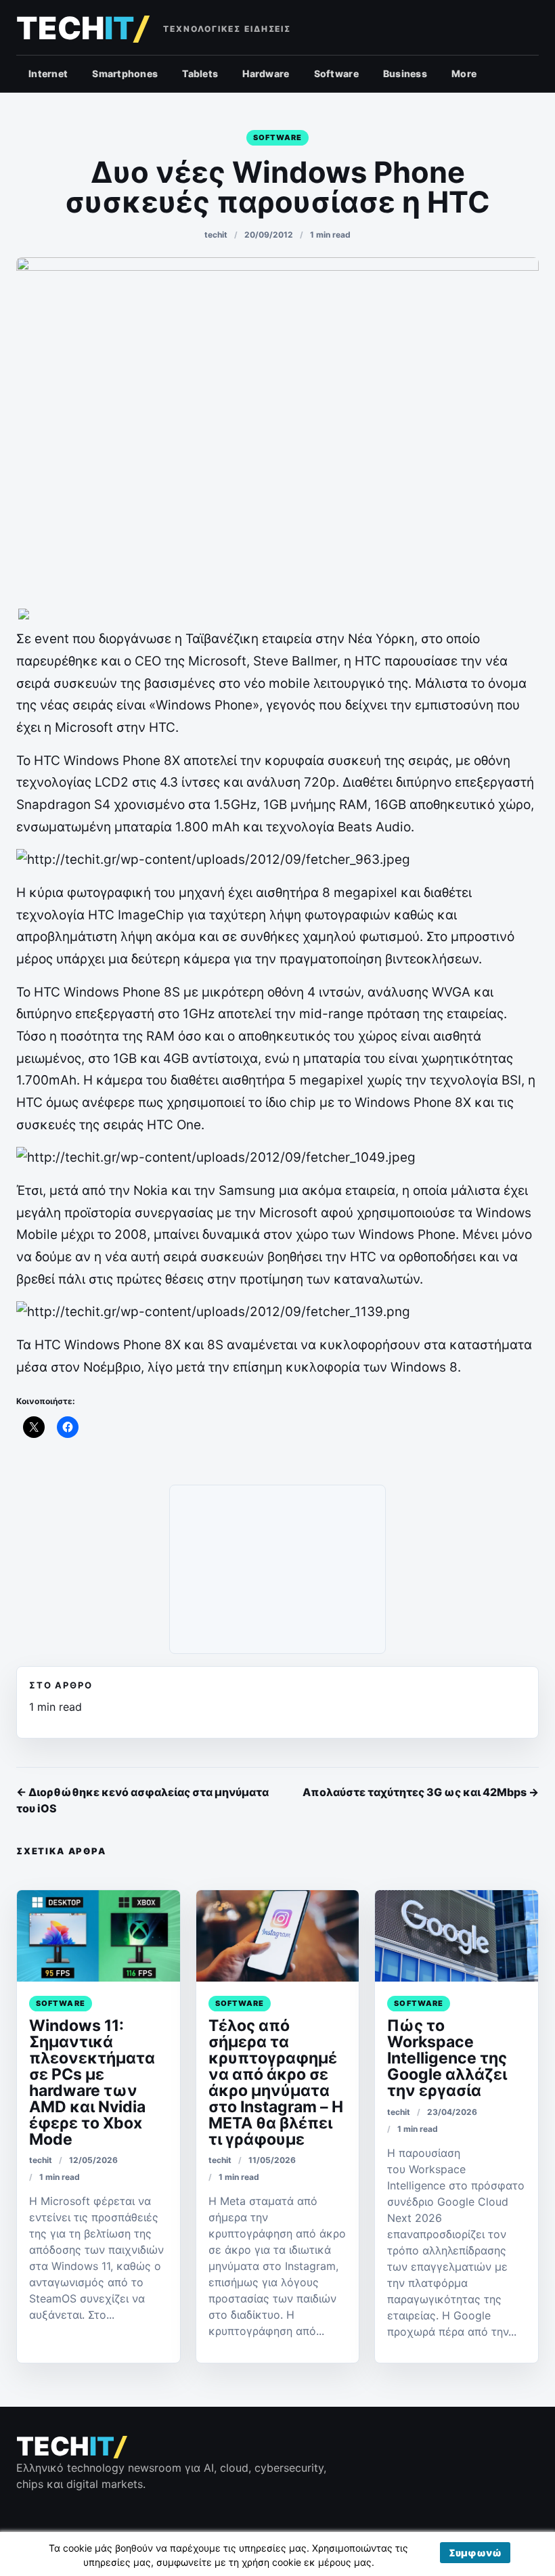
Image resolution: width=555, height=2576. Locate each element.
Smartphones (125, 73)
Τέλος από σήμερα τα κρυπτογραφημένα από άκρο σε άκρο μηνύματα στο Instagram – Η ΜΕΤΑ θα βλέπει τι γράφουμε (276, 2082)
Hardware (266, 73)
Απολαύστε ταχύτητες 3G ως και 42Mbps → (421, 1792)
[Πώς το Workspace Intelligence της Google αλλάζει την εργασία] (457, 1936)
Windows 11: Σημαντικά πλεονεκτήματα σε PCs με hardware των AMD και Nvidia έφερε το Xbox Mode (92, 2082)
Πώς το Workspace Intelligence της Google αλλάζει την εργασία (447, 2058)
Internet (48, 73)
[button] (475, 2553)
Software (336, 73)
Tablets (200, 73)
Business (405, 73)
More (464, 73)
